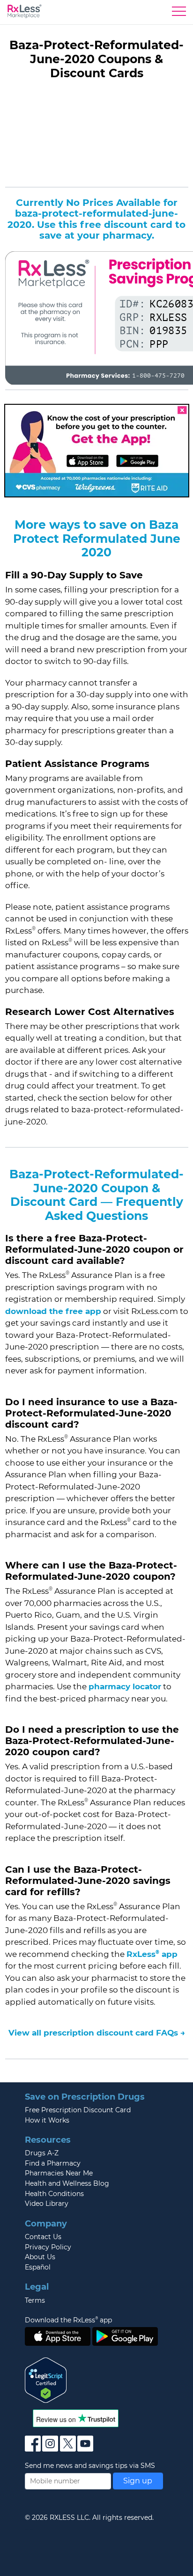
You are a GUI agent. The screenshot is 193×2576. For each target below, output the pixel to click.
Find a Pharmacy (53, 2163)
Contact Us (43, 2237)
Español (38, 2267)
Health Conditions (54, 2194)
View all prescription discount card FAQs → (97, 2033)
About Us (40, 2257)
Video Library (47, 2204)
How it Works (47, 2120)
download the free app (53, 1311)
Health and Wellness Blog (67, 2183)
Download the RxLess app (68, 2320)
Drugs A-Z (42, 2153)
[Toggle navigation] (179, 14)
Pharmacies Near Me (59, 2173)
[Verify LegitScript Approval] (46, 2379)
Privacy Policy (48, 2247)
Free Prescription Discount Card (78, 2110)
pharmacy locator (125, 1686)
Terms (35, 2300)
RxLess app (152, 1954)
